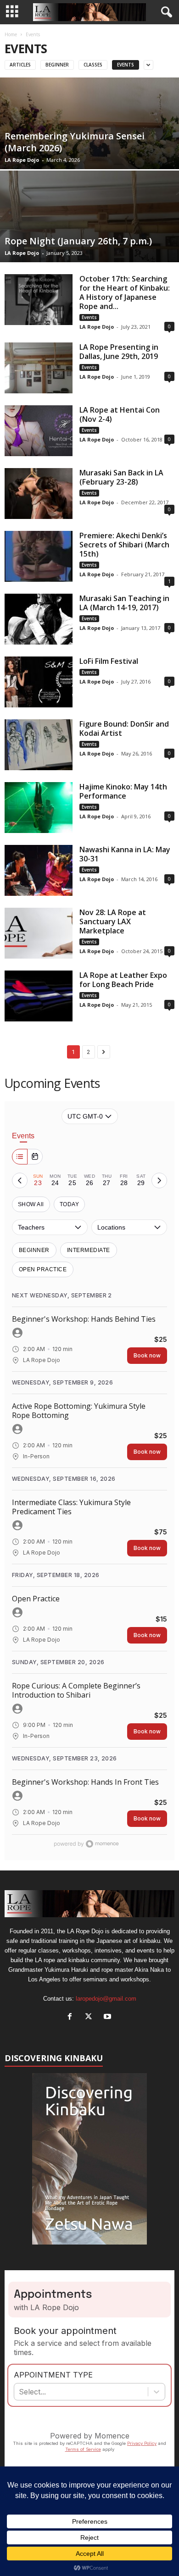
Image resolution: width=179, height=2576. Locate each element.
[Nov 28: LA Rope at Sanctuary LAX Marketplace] (39, 933)
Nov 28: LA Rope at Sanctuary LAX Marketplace (113, 921)
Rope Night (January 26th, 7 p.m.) (78, 241)
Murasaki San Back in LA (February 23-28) (121, 477)
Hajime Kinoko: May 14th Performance (123, 791)
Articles (20, 65)
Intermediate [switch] (89, 1250)
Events (126, 65)
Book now (147, 1355)
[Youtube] (109, 2017)
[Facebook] (72, 2017)
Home (11, 34)
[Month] (35, 1157)
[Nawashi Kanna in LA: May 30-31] (39, 870)
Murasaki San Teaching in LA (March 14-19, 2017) (124, 603)
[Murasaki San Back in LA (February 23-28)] (39, 494)
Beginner (57, 65)
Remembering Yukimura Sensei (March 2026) (75, 142)
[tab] (38, 1180)
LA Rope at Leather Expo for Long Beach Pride (123, 980)
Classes (93, 65)
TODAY (69, 1204)
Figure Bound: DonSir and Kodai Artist (124, 728)
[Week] (20, 1157)
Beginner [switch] (34, 1250)
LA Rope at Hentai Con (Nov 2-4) (120, 414)
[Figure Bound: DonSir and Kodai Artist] (39, 745)
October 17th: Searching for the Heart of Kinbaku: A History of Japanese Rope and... (125, 292)
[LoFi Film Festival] (39, 682)
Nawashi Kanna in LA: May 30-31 (125, 854)
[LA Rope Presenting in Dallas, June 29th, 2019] (39, 368)
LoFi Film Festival (109, 661)
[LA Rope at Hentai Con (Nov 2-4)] (39, 431)
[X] (91, 2017)
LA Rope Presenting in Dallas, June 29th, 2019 (119, 352)
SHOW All (31, 1204)
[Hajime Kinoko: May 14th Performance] (39, 808)
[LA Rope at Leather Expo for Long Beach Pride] (39, 996)
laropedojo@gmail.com (106, 1999)
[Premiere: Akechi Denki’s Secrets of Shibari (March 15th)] (39, 556)
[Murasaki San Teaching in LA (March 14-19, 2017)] (39, 619)
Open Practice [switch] (43, 1269)
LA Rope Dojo (22, 160)
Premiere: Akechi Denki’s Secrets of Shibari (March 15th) (124, 545)
